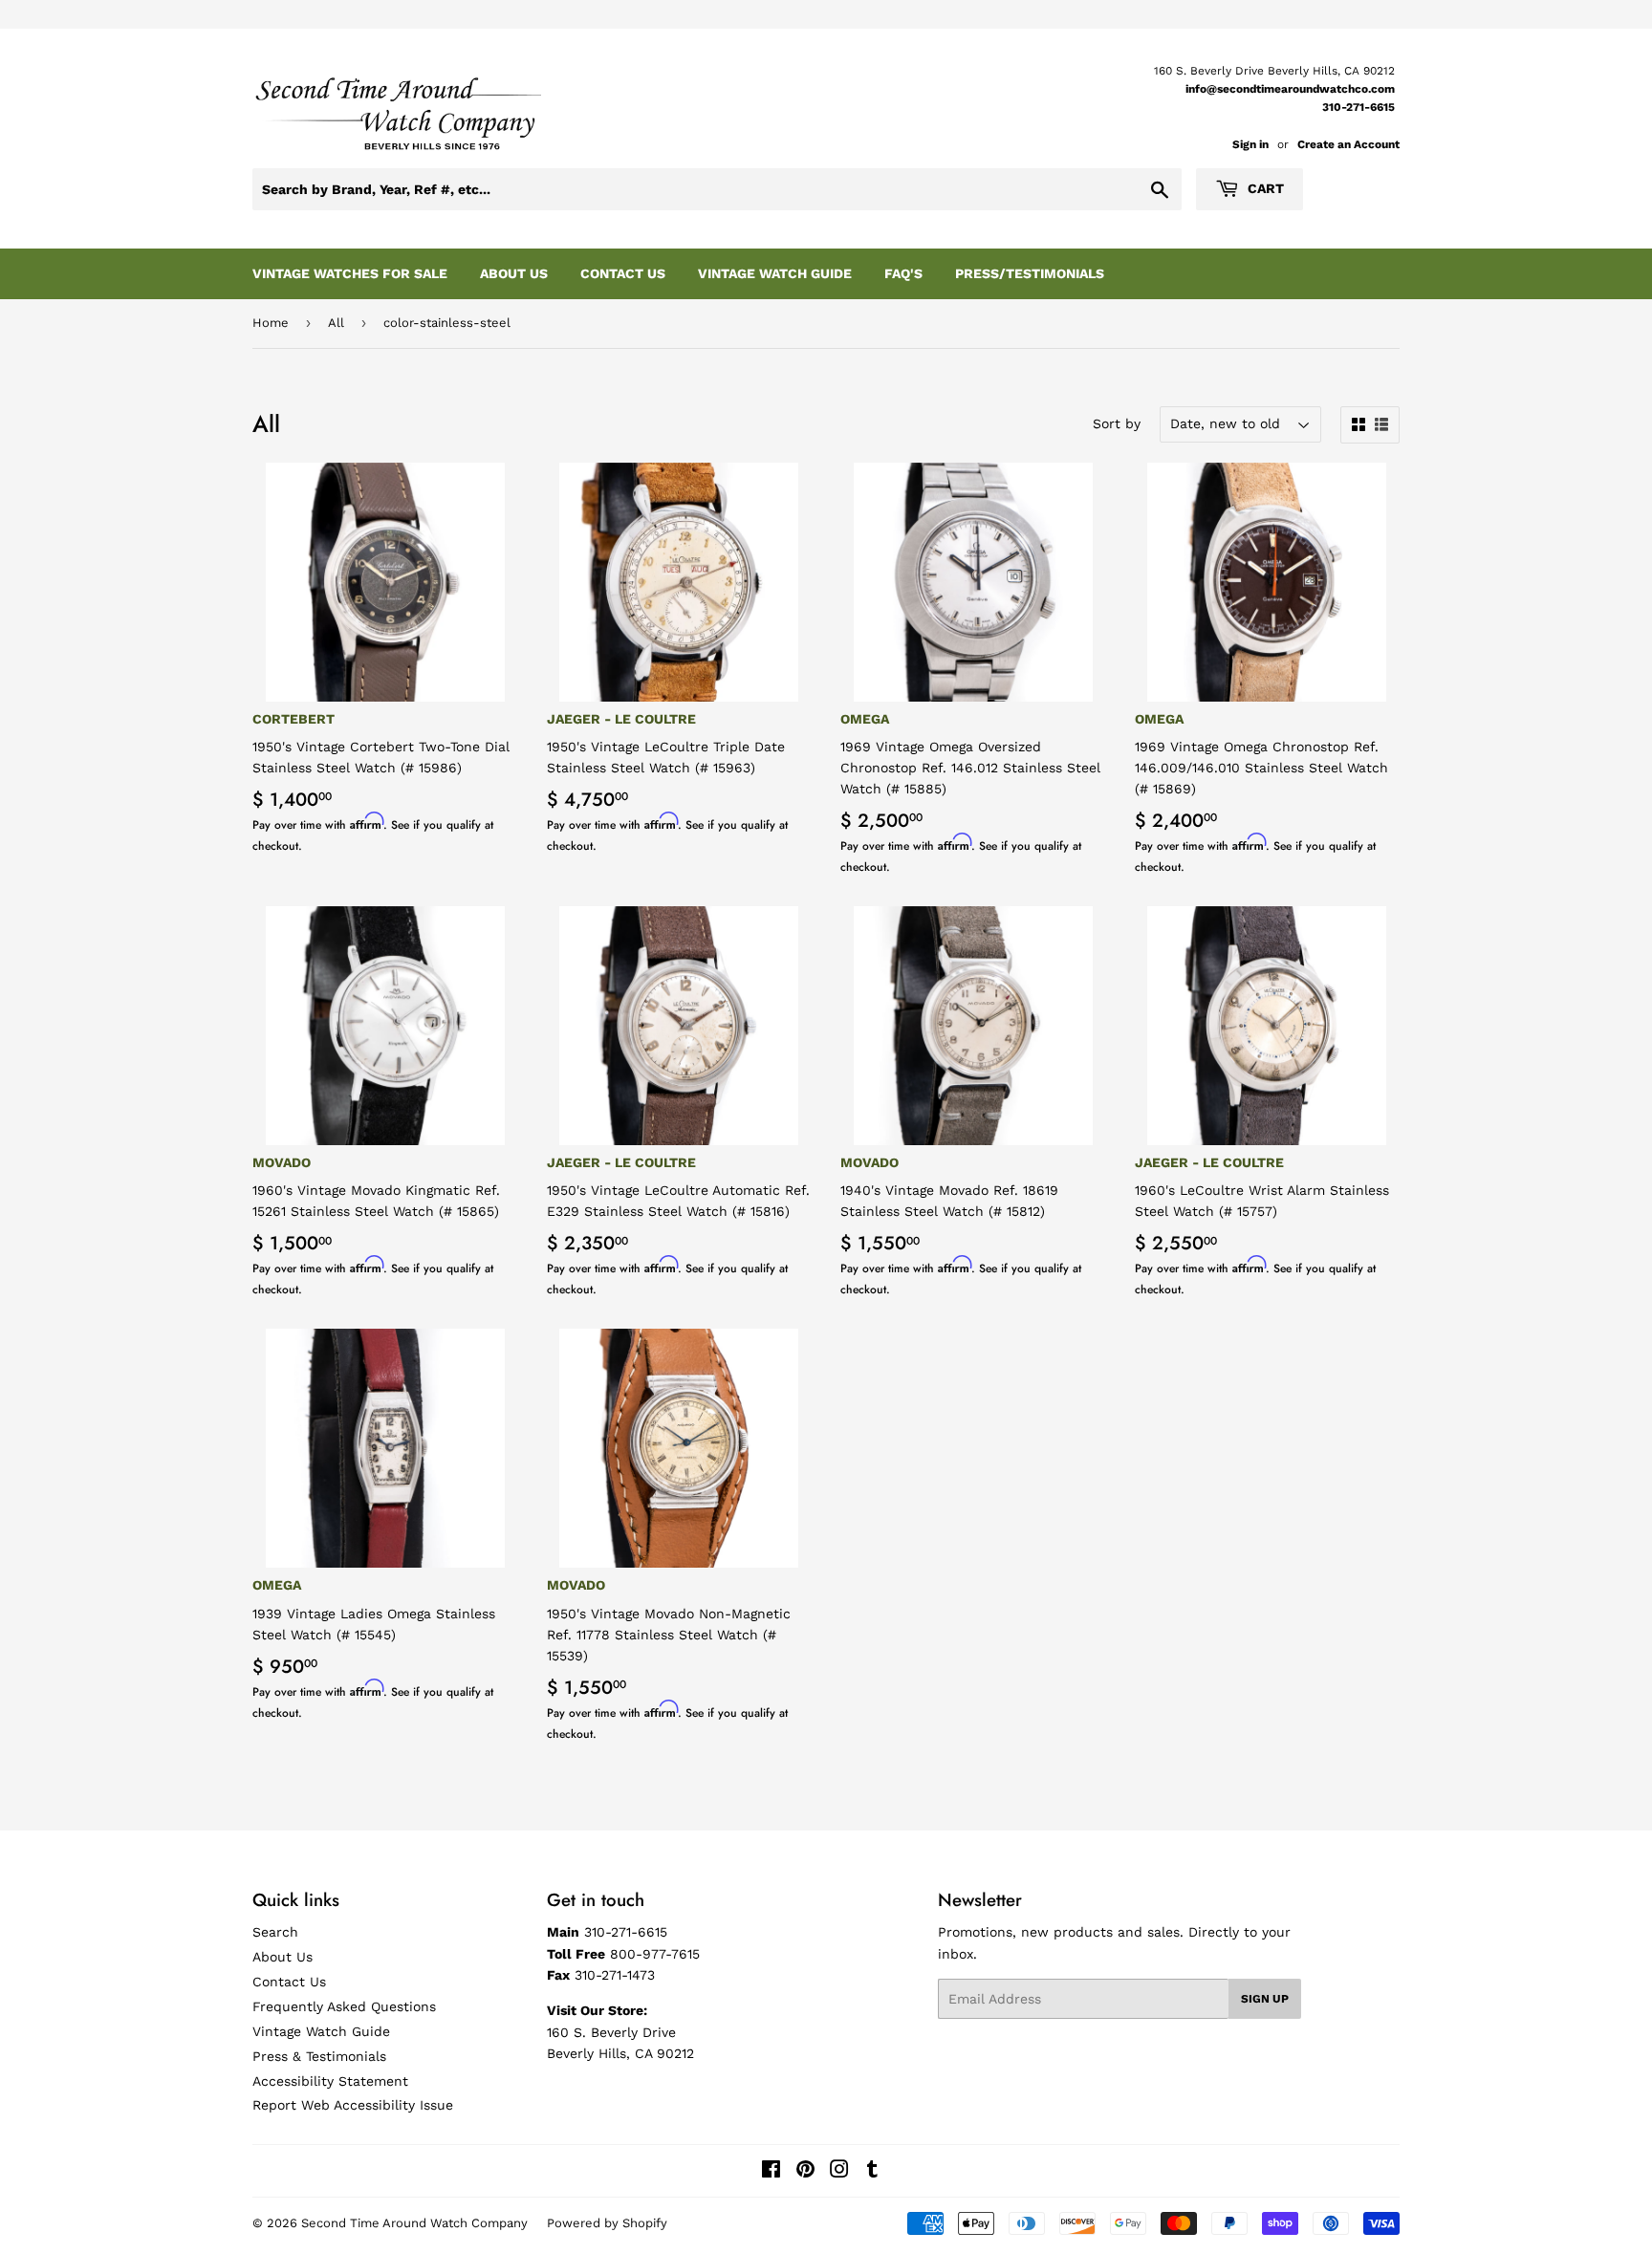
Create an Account (1348, 144)
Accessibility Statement (330, 2081)
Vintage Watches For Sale (350, 273)
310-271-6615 (1359, 107)
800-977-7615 (655, 1954)
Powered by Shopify (607, 2223)
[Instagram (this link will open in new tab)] (839, 2172)
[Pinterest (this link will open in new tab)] (805, 2172)
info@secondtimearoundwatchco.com (1290, 89)
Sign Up (1265, 1999)
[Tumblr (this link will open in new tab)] (872, 2172)
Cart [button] (1264, 188)
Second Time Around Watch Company (414, 2223)
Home (271, 323)
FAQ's (903, 273)
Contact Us (623, 273)
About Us (514, 273)
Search (275, 1932)
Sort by (1117, 423)
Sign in (1250, 144)
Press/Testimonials (1030, 273)
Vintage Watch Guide (775, 273)
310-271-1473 (615, 1975)
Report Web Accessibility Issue (353, 2105)
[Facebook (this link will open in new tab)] (771, 2172)
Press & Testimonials (319, 2056)
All (336, 323)
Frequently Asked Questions (344, 2006)
